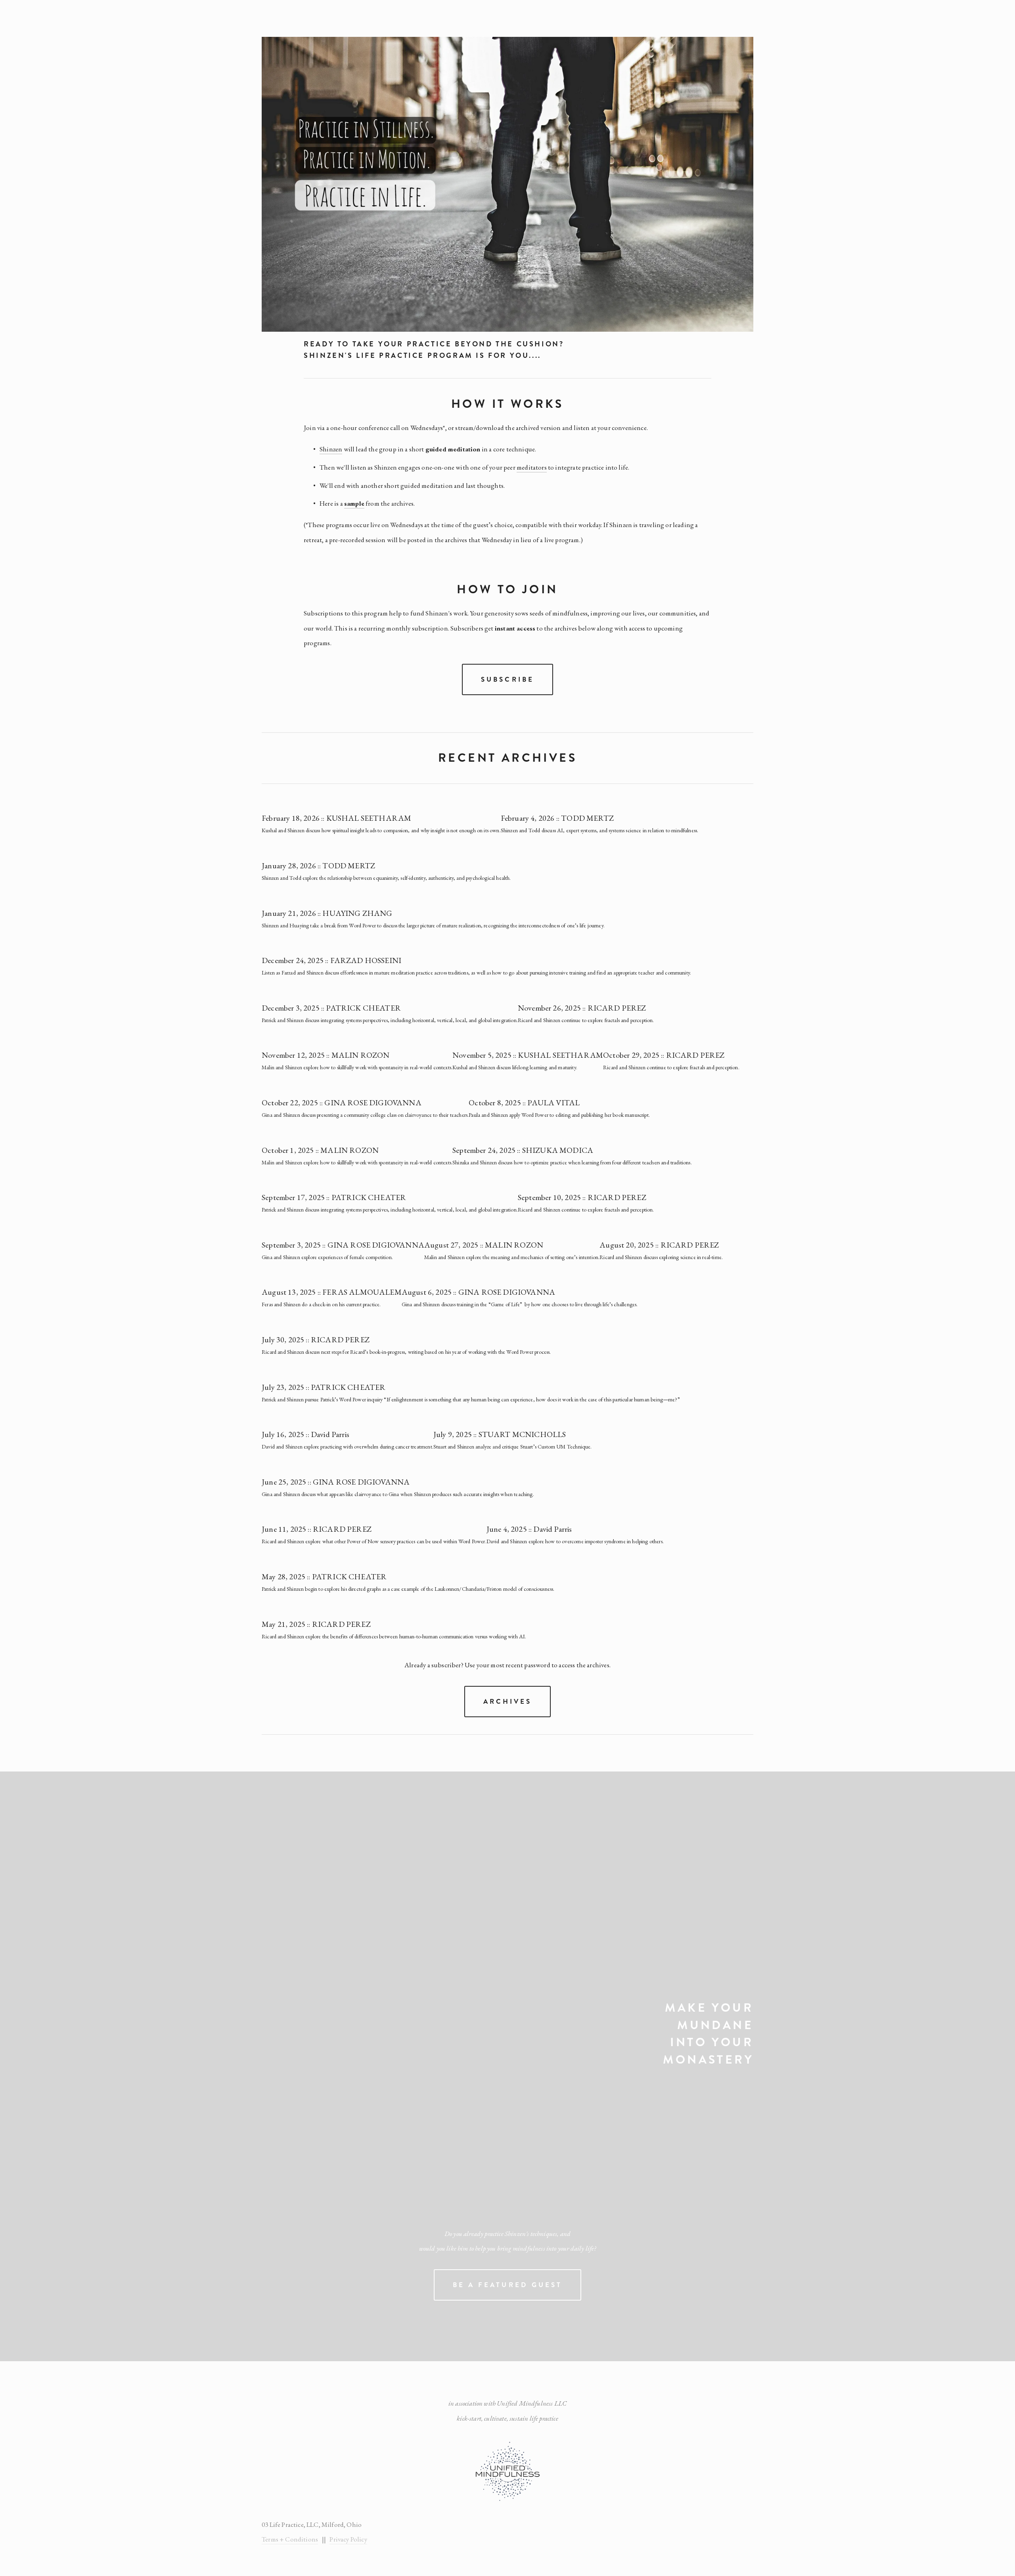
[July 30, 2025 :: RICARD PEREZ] (406, 1325)
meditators (532, 467)
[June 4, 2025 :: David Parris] (575, 1515)
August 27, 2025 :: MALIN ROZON (484, 1245)
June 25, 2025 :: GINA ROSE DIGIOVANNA (336, 1482)
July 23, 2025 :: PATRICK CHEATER (324, 1387)
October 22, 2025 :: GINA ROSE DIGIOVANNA (342, 1103)
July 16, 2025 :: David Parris (305, 1434)
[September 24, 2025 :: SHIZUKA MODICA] (572, 1136)
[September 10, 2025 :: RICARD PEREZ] (586, 1183)
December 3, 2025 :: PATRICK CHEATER (331, 1008)
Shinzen (331, 449)
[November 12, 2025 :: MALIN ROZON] (357, 1041)
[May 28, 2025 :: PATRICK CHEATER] (408, 1562)
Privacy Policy (348, 2539)
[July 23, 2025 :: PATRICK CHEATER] (471, 1373)
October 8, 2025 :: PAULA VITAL (524, 1103)
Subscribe (507, 679)
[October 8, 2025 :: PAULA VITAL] (559, 1088)
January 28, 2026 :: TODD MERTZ (318, 866)
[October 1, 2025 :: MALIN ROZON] (357, 1136)
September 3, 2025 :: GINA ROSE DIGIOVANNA (343, 1245)
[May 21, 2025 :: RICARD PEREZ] (394, 1610)
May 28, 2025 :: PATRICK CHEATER (324, 1577)
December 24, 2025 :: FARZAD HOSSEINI (331, 960)
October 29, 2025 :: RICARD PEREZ (664, 1055)
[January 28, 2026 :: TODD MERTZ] (386, 851)
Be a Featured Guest (508, 2285)
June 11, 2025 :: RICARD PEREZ (317, 1529)
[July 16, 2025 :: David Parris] (348, 1420)
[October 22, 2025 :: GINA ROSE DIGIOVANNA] (365, 1088)
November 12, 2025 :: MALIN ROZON (326, 1055)
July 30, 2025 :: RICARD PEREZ (316, 1340)
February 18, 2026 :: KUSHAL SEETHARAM (336, 818)
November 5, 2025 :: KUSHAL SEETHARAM (528, 1055)
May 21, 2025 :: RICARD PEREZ (316, 1624)
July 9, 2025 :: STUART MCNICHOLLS (500, 1434)
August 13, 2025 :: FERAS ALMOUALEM (332, 1292)
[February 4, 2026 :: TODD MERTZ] (600, 804)
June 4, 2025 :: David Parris (529, 1529)
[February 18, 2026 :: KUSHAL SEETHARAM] (381, 804)
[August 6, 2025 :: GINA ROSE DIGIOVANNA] (520, 1278)
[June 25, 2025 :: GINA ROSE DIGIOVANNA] (398, 1468)
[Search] (314, 18)
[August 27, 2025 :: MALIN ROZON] (512, 1231)
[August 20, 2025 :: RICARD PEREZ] (661, 1231)
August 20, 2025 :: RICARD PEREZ (659, 1245)
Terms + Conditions (290, 2539)
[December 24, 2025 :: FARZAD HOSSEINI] (476, 946)
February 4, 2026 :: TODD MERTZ (557, 818)
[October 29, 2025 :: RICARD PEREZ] (671, 1041)
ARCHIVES (508, 1702)
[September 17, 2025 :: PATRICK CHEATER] (390, 1183)
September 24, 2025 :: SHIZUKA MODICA (523, 1150)
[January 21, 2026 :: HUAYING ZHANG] (433, 899)
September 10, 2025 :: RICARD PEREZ (582, 1197)
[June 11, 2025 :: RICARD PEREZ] (374, 1515)
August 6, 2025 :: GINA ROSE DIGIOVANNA (478, 1292)
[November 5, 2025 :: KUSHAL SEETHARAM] (528, 1041)
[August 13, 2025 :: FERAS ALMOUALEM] (332, 1278)
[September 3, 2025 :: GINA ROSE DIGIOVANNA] (343, 1231)
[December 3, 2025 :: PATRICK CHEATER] (390, 994)
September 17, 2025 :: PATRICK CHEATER (334, 1197)
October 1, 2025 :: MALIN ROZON (320, 1150)
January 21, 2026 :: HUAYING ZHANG (327, 913)
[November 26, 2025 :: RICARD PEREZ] (586, 994)
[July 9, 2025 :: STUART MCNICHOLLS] (513, 1420)
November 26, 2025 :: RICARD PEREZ (582, 1008)
